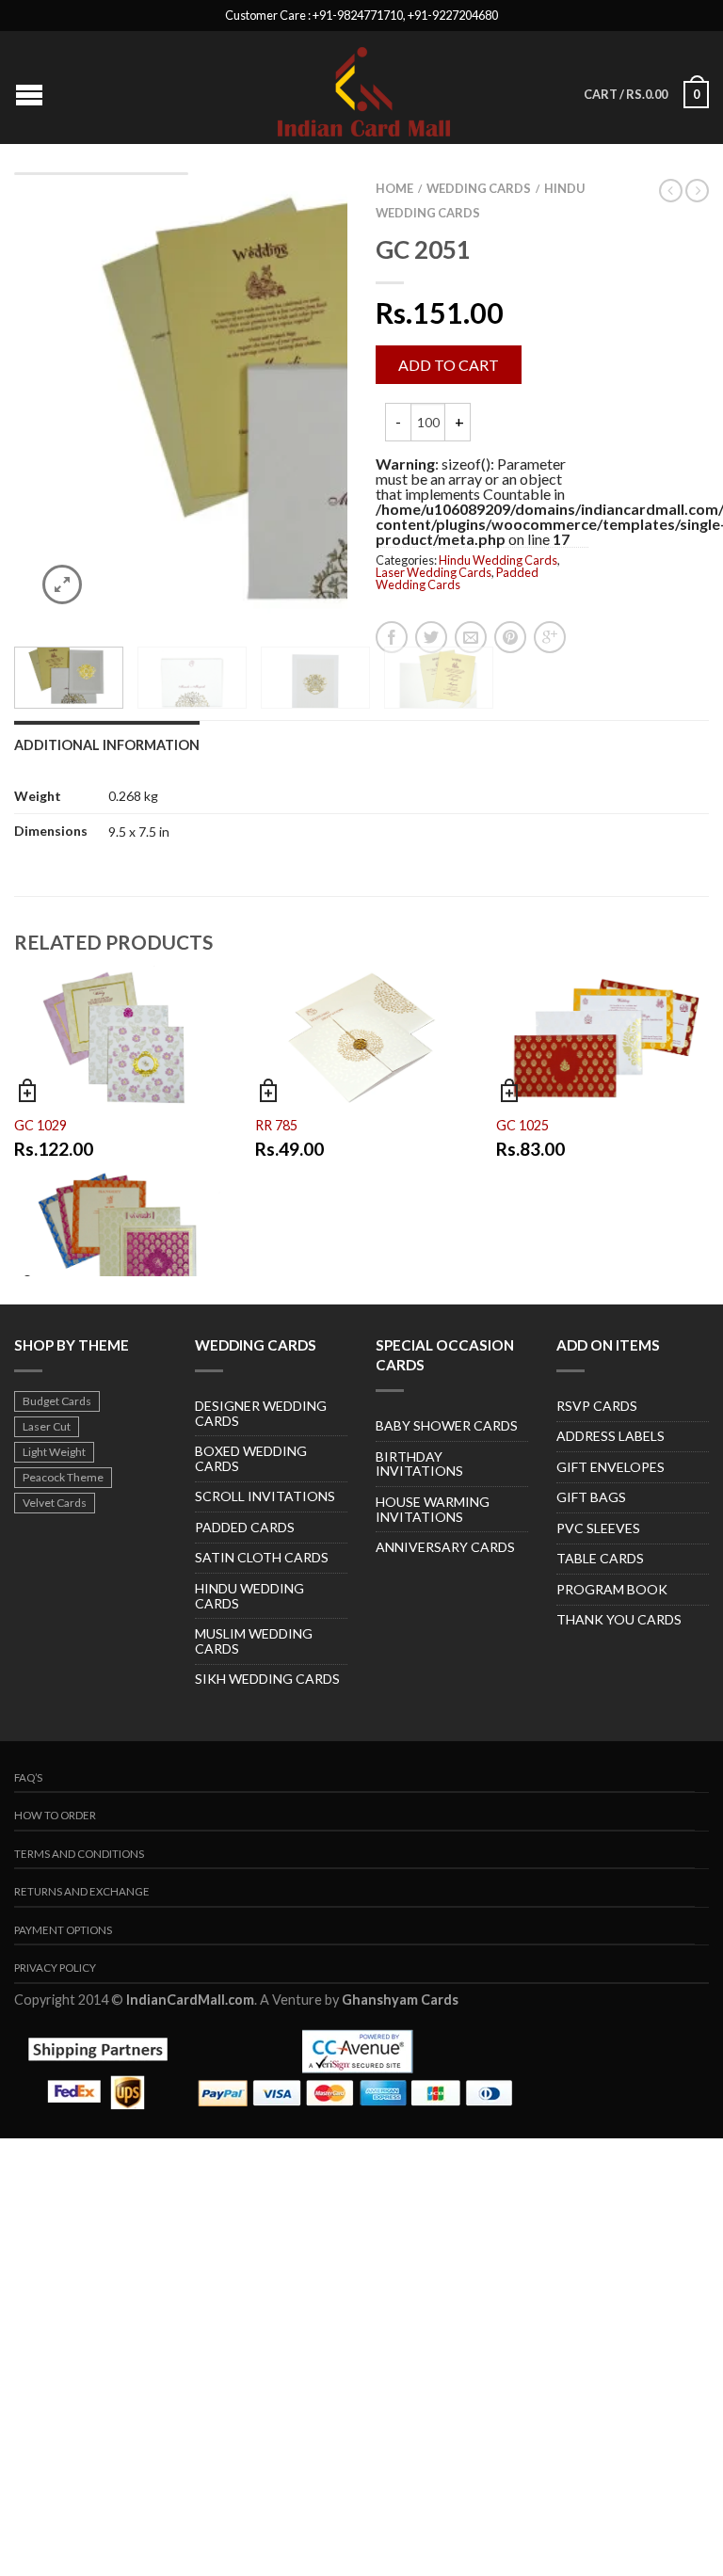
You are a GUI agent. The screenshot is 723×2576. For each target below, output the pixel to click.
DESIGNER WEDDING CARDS (261, 1413)
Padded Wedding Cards (457, 578)
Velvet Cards (55, 1503)
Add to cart (449, 365)
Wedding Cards (479, 188)
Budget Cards (57, 1401)
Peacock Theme (63, 1477)
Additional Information (107, 745)
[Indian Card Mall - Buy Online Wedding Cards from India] (364, 87)
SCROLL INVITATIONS (265, 1496)
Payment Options (63, 1930)
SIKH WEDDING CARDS (267, 1679)
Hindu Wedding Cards (498, 560)
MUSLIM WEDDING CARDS (254, 1641)
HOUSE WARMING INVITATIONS (433, 1509)
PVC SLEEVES (598, 1528)
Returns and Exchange (82, 1891)
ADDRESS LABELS (611, 1436)
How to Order (55, 1815)
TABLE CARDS (600, 1558)
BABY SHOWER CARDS (447, 1425)
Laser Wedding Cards (434, 572)
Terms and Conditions (79, 1854)
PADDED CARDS (245, 1527)
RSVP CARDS (597, 1406)
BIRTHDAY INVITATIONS (419, 1464)
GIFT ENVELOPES (611, 1467)
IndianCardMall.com (190, 2000)
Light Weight (54, 1452)
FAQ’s (28, 1777)
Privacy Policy (55, 1968)
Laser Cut (47, 1426)
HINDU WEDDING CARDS (249, 1596)
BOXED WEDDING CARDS (251, 1458)
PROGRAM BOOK (612, 1589)
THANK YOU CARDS (619, 1619)
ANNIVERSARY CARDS (445, 1547)
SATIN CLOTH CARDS (262, 1557)
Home (394, 188)
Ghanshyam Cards (400, 2000)
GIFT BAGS (591, 1497)
